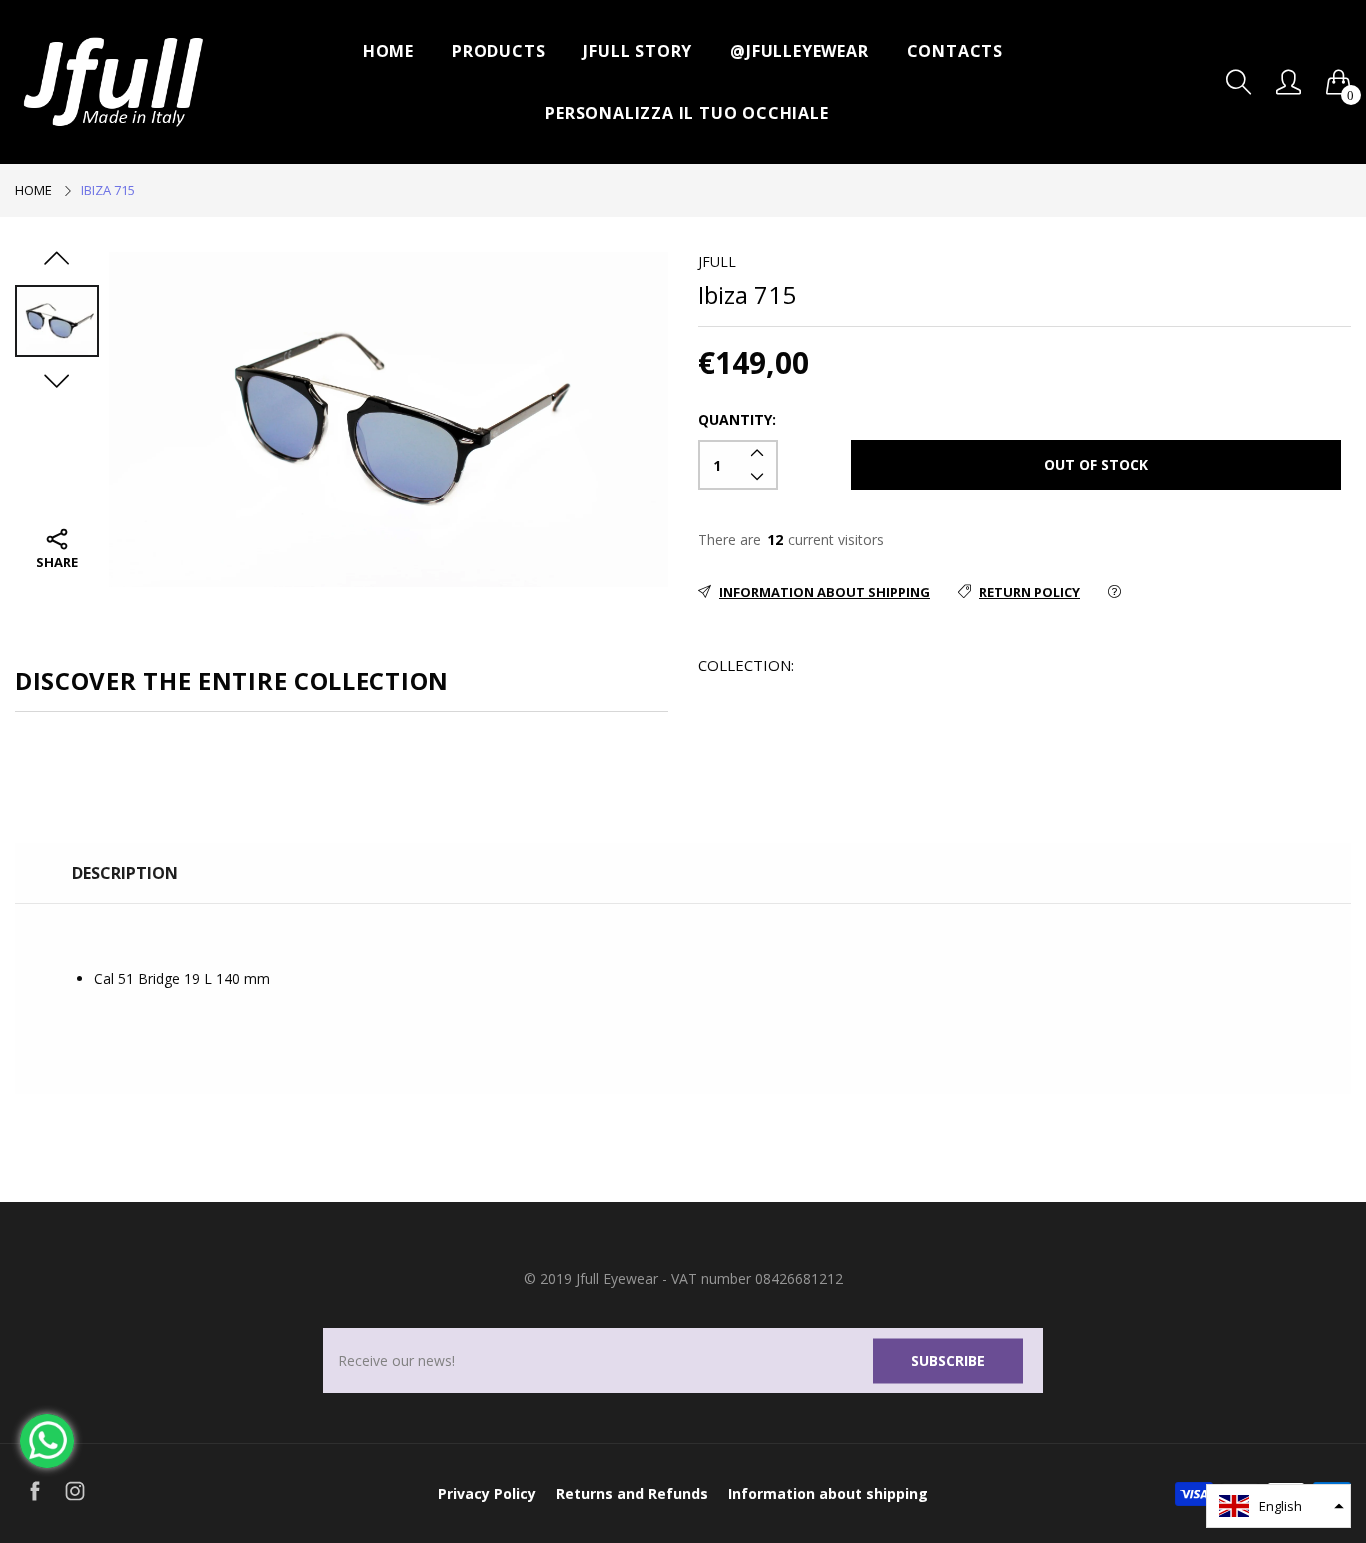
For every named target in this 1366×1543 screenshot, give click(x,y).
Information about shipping (828, 1493)
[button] (1278, 1506)
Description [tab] (125, 873)
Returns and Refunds (632, 1493)
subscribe (948, 1360)
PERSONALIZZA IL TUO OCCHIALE (686, 113)
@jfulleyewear (799, 51)
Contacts (955, 51)
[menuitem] (388, 51)
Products (498, 51)
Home (388, 51)
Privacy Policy (487, 1493)
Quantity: (737, 419)
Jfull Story (637, 51)
